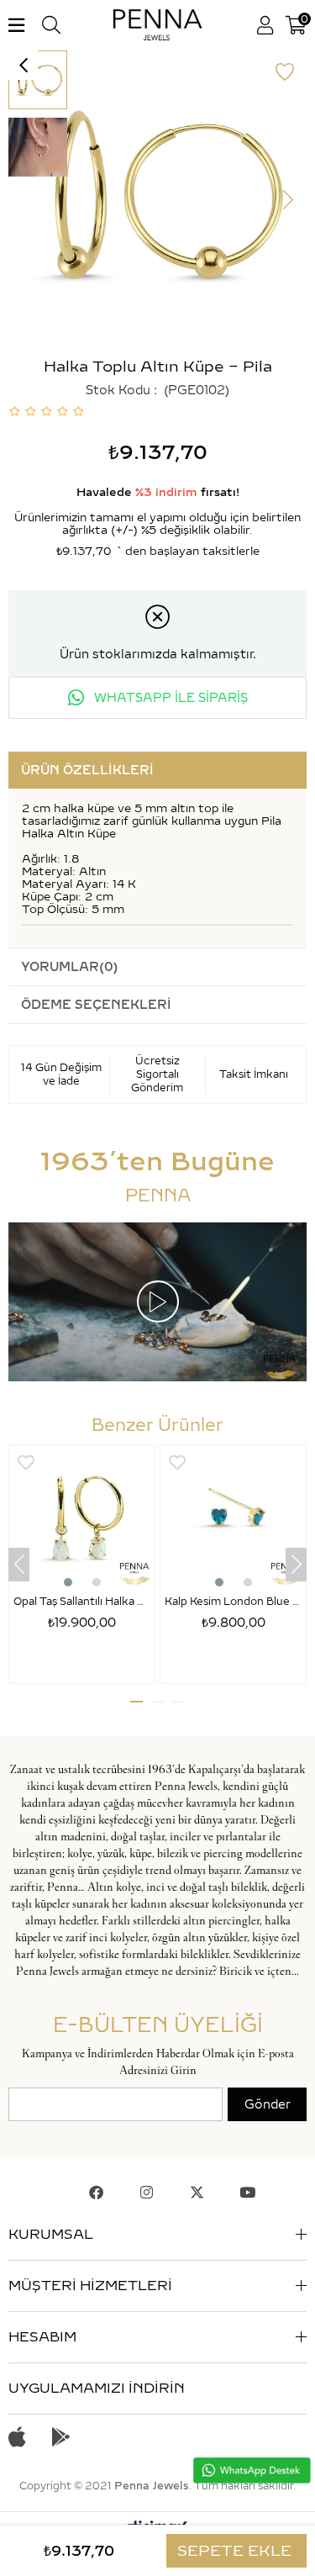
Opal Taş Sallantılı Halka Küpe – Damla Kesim (82, 1601)
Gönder (268, 2104)
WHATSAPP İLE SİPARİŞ (169, 698)
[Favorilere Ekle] (285, 72)
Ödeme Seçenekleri (96, 1005)
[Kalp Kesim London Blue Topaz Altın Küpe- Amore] (233, 1518)
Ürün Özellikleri (87, 770)
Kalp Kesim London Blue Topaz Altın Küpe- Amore (233, 1601)
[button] (68, 1582)
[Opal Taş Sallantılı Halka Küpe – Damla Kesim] (82, 1518)
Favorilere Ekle (26, 1462)
